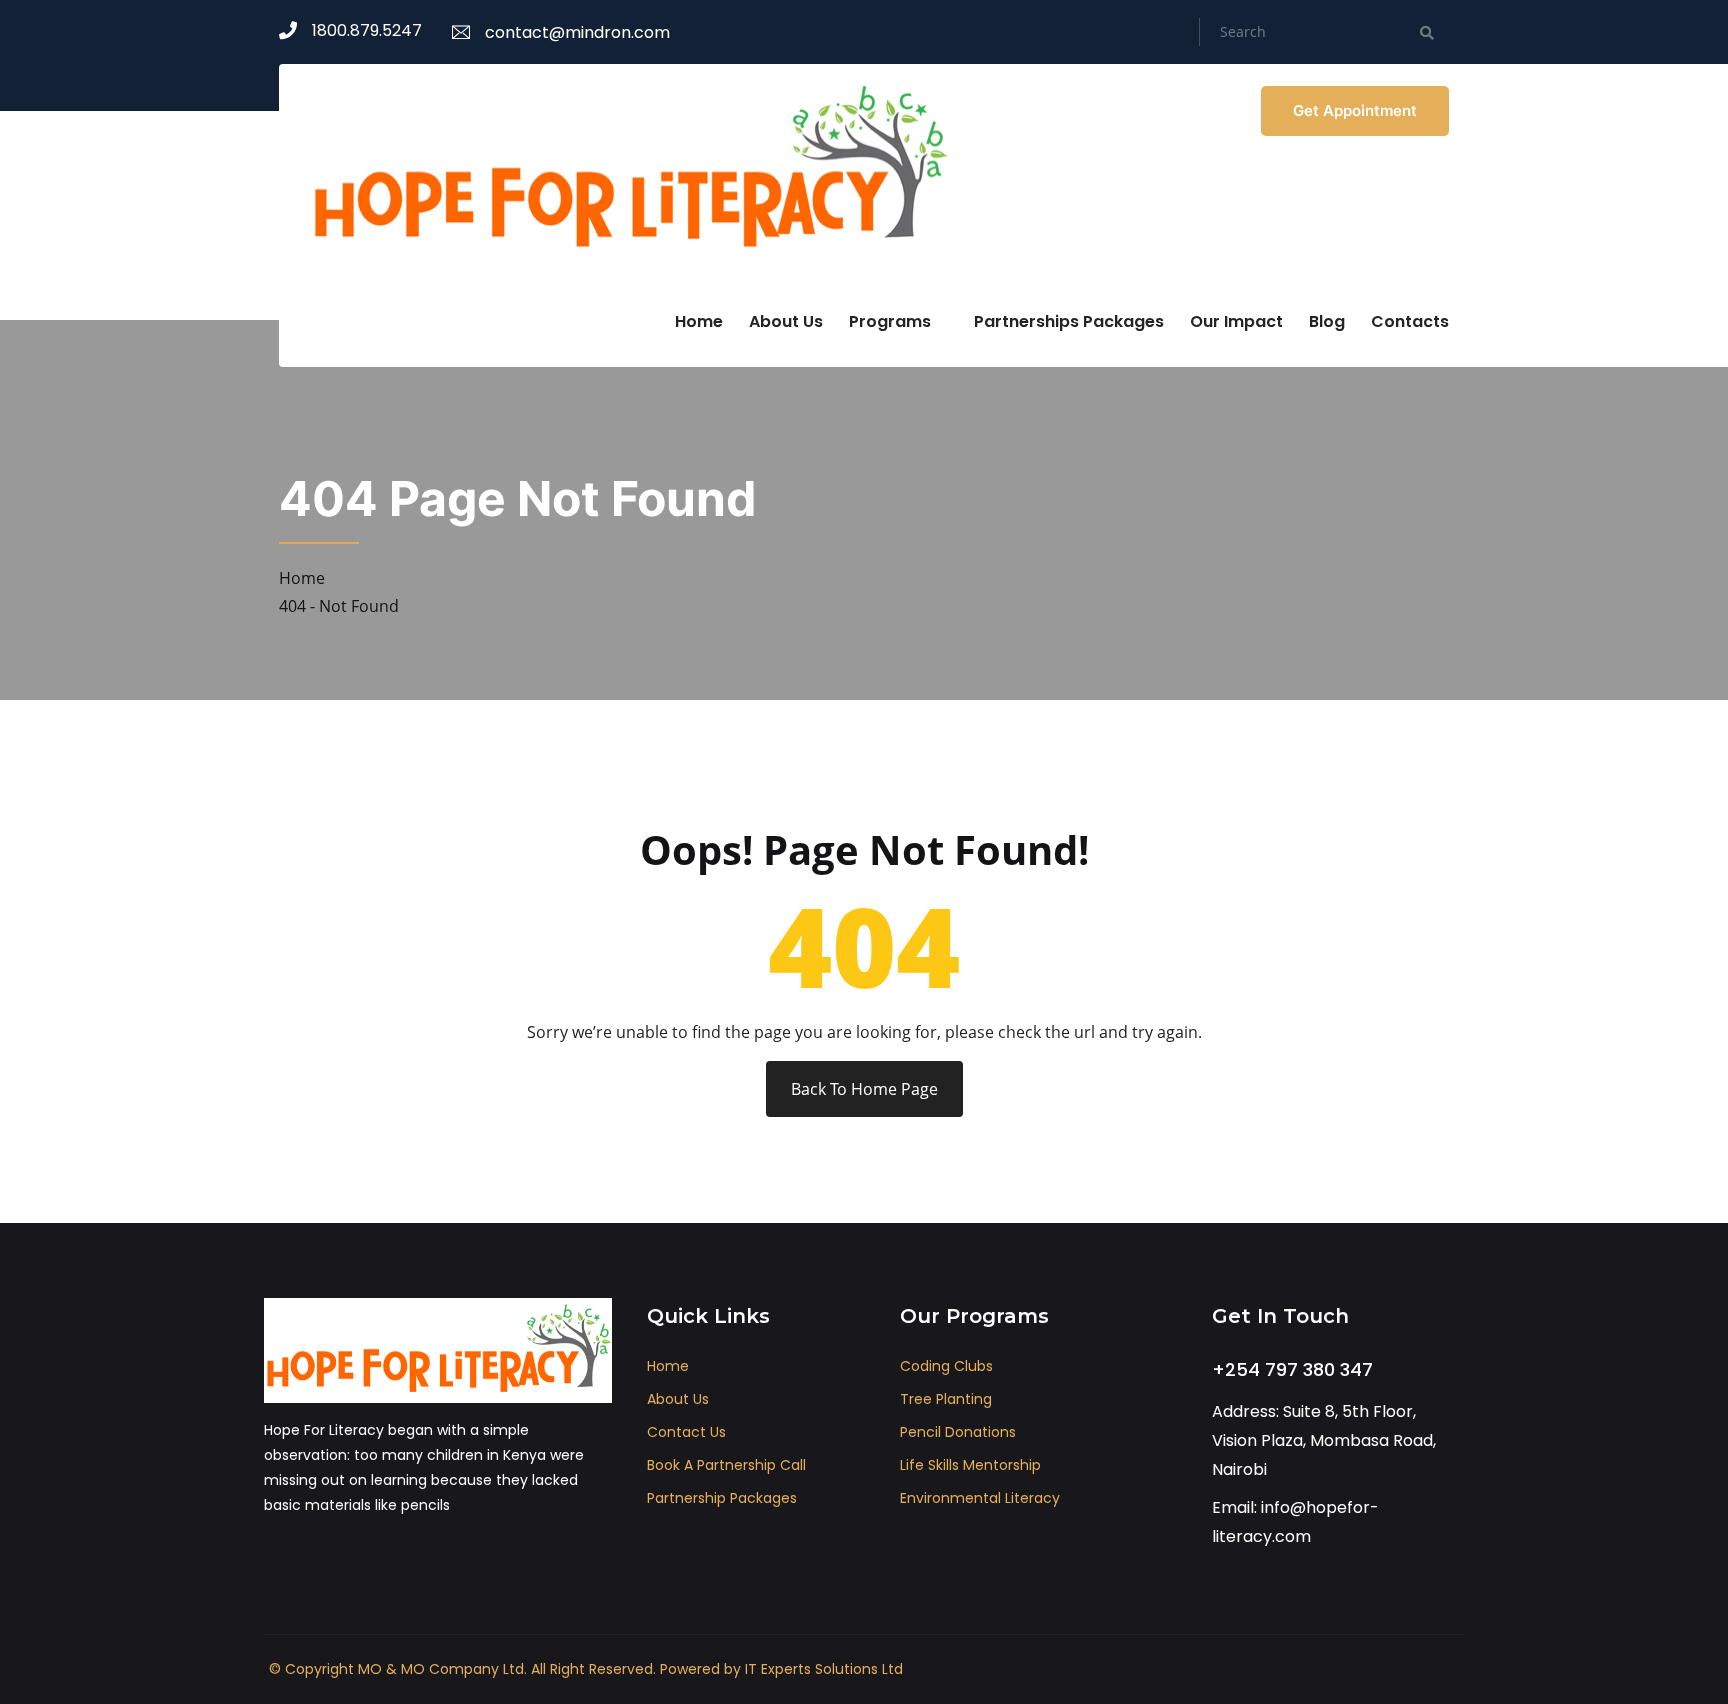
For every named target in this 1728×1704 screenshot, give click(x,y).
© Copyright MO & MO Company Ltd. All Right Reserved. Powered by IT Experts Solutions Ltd (586, 1669)
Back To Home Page (864, 1089)
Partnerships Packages (1069, 321)
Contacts (1410, 321)
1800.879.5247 (367, 30)
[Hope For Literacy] (629, 169)
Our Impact (1236, 321)
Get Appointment (1355, 110)
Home (699, 321)
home (668, 1366)
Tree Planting (946, 1399)
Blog (1327, 321)
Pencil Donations (958, 1432)
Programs (890, 321)
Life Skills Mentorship (970, 1465)
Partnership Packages (722, 1498)
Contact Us (686, 1432)
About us (678, 1399)
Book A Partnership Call (726, 1465)
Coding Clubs (946, 1366)
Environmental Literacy (980, 1498)
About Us (786, 321)
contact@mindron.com (577, 32)
